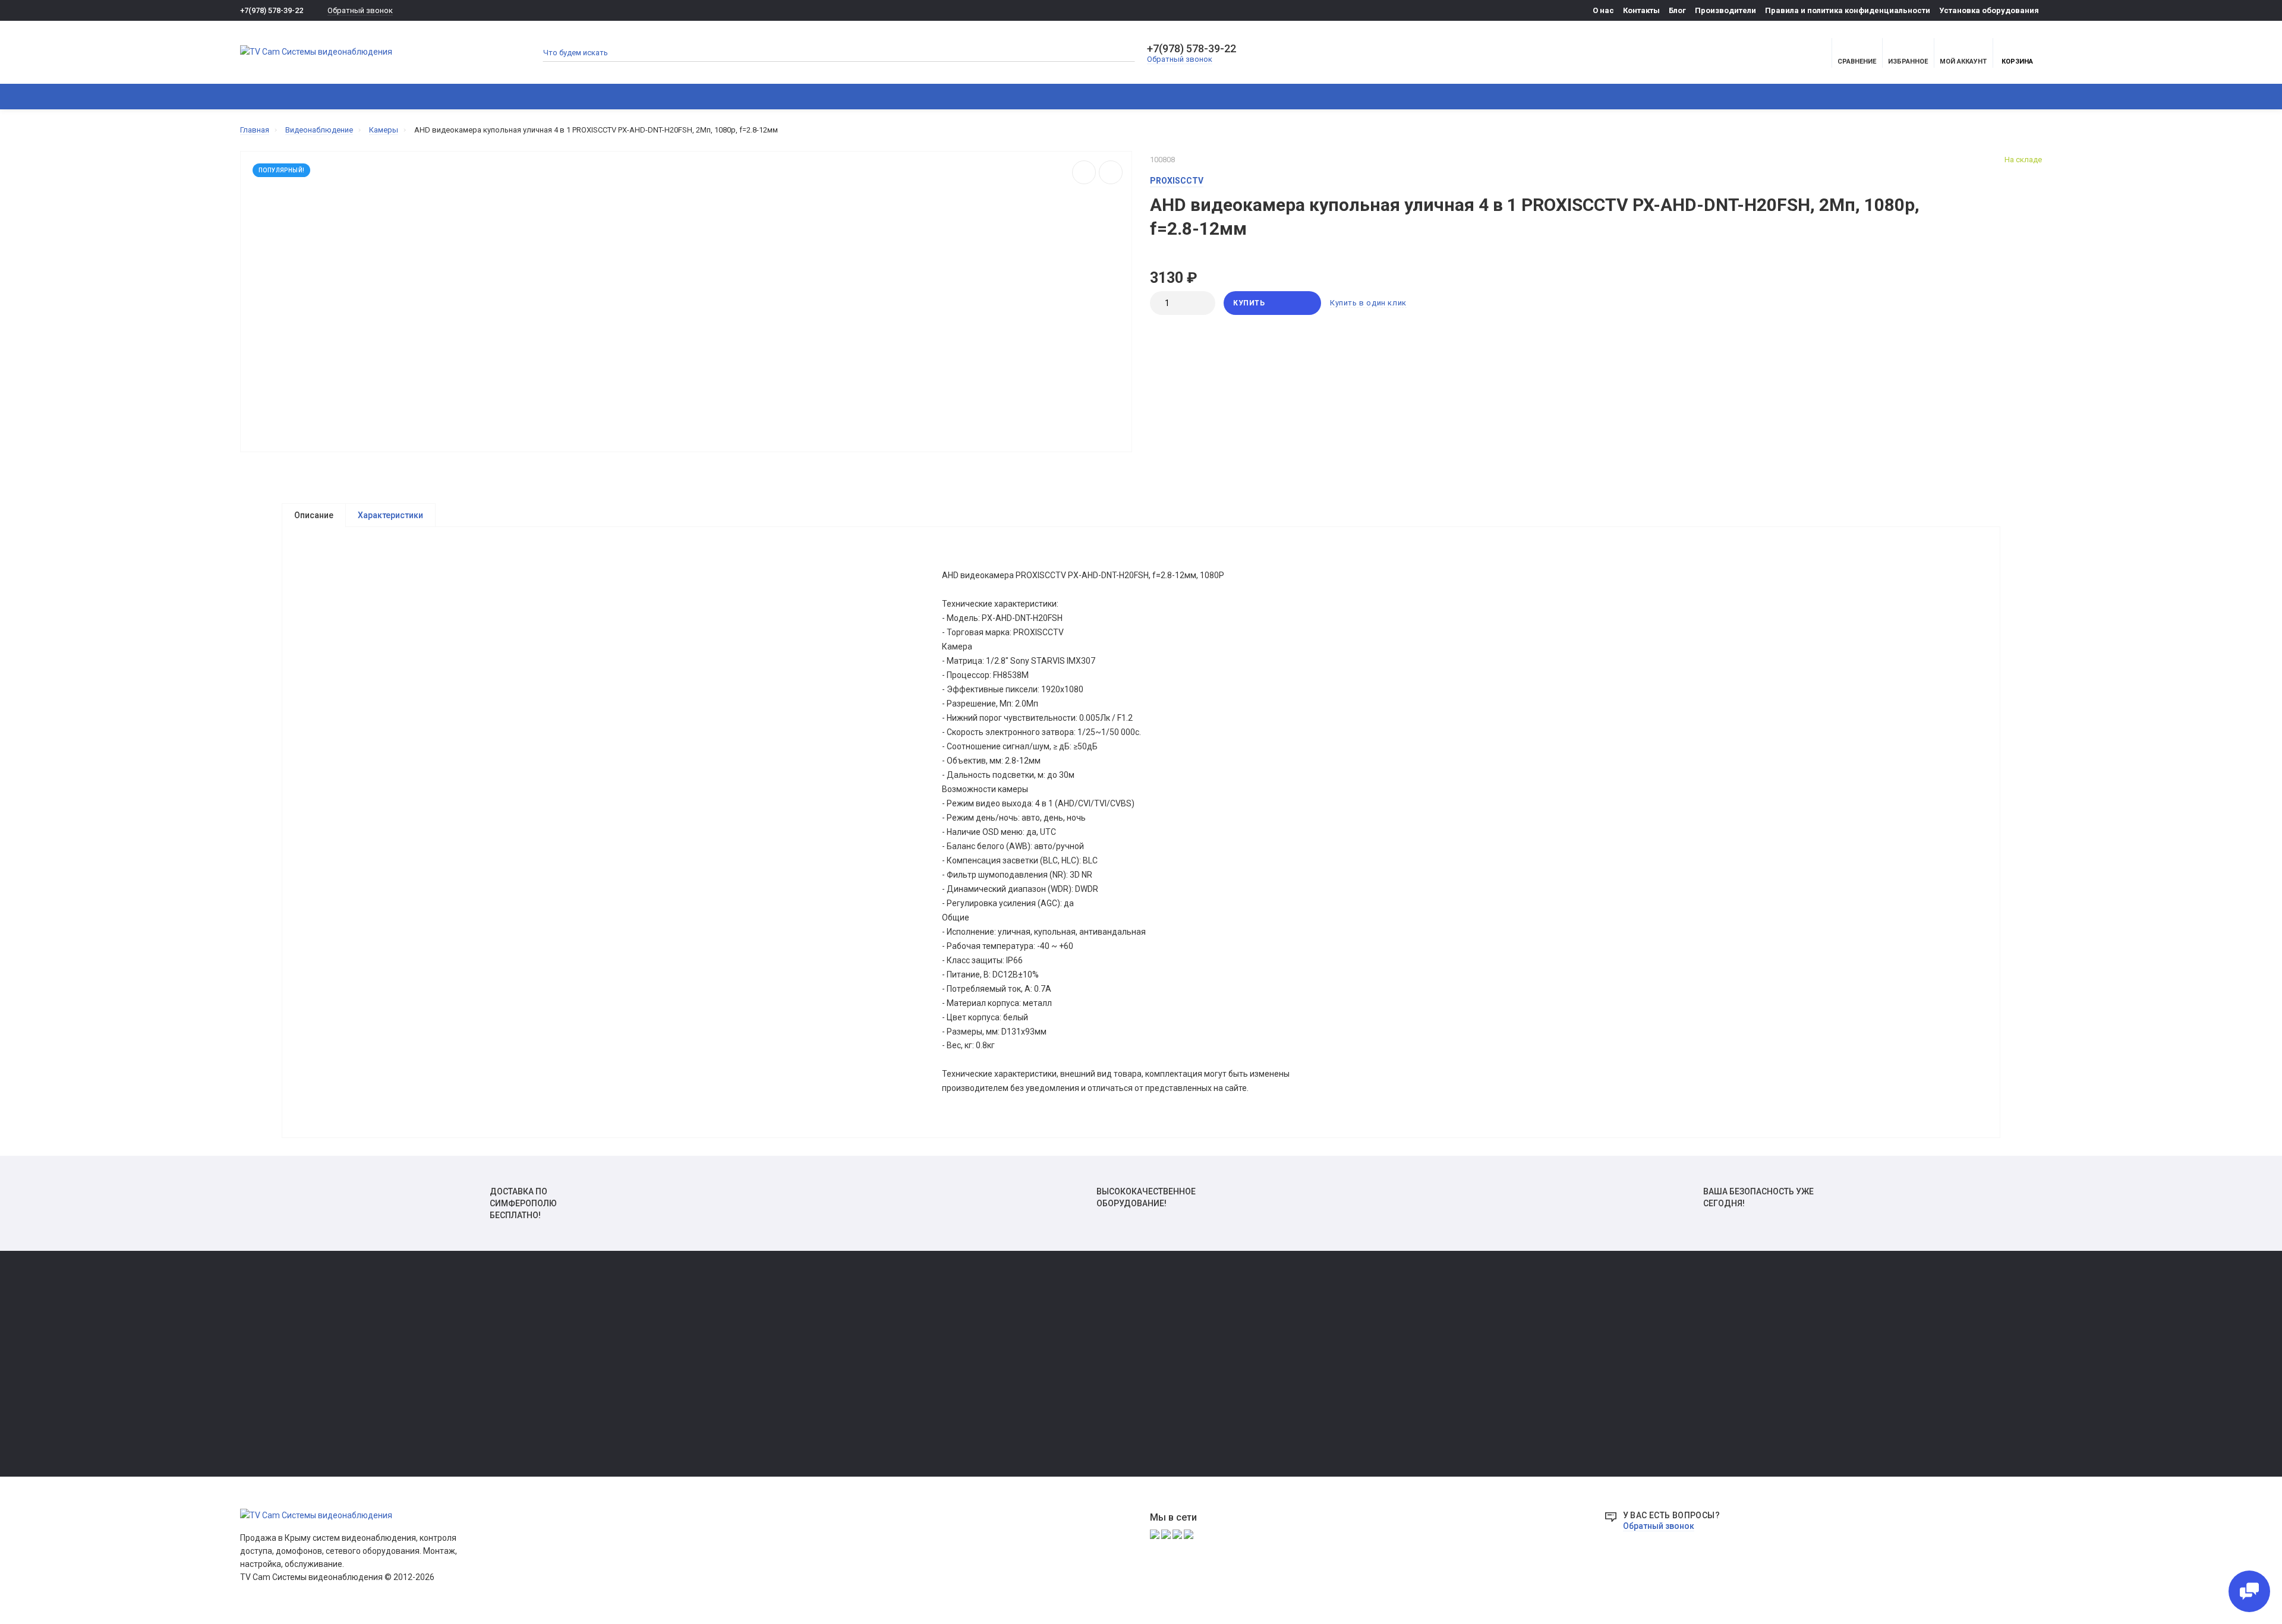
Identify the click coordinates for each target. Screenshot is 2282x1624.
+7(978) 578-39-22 (272, 10)
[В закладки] (1111, 172)
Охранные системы (559, 97)
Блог (1677, 10)
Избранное (260, 1355)
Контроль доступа (665, 97)
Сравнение (260, 1338)
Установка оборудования (1989, 10)
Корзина (2017, 62)
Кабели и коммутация (896, 97)
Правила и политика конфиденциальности (1848, 10)
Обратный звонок (360, 10)
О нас (1603, 10)
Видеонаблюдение (376, 97)
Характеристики (390, 515)
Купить (1249, 303)
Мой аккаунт (1963, 62)
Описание (314, 515)
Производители (1725, 10)
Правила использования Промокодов (1036, 1405)
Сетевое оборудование (778, 97)
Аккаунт (255, 1322)
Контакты (1641, 10)
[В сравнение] (1084, 172)
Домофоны (467, 97)
